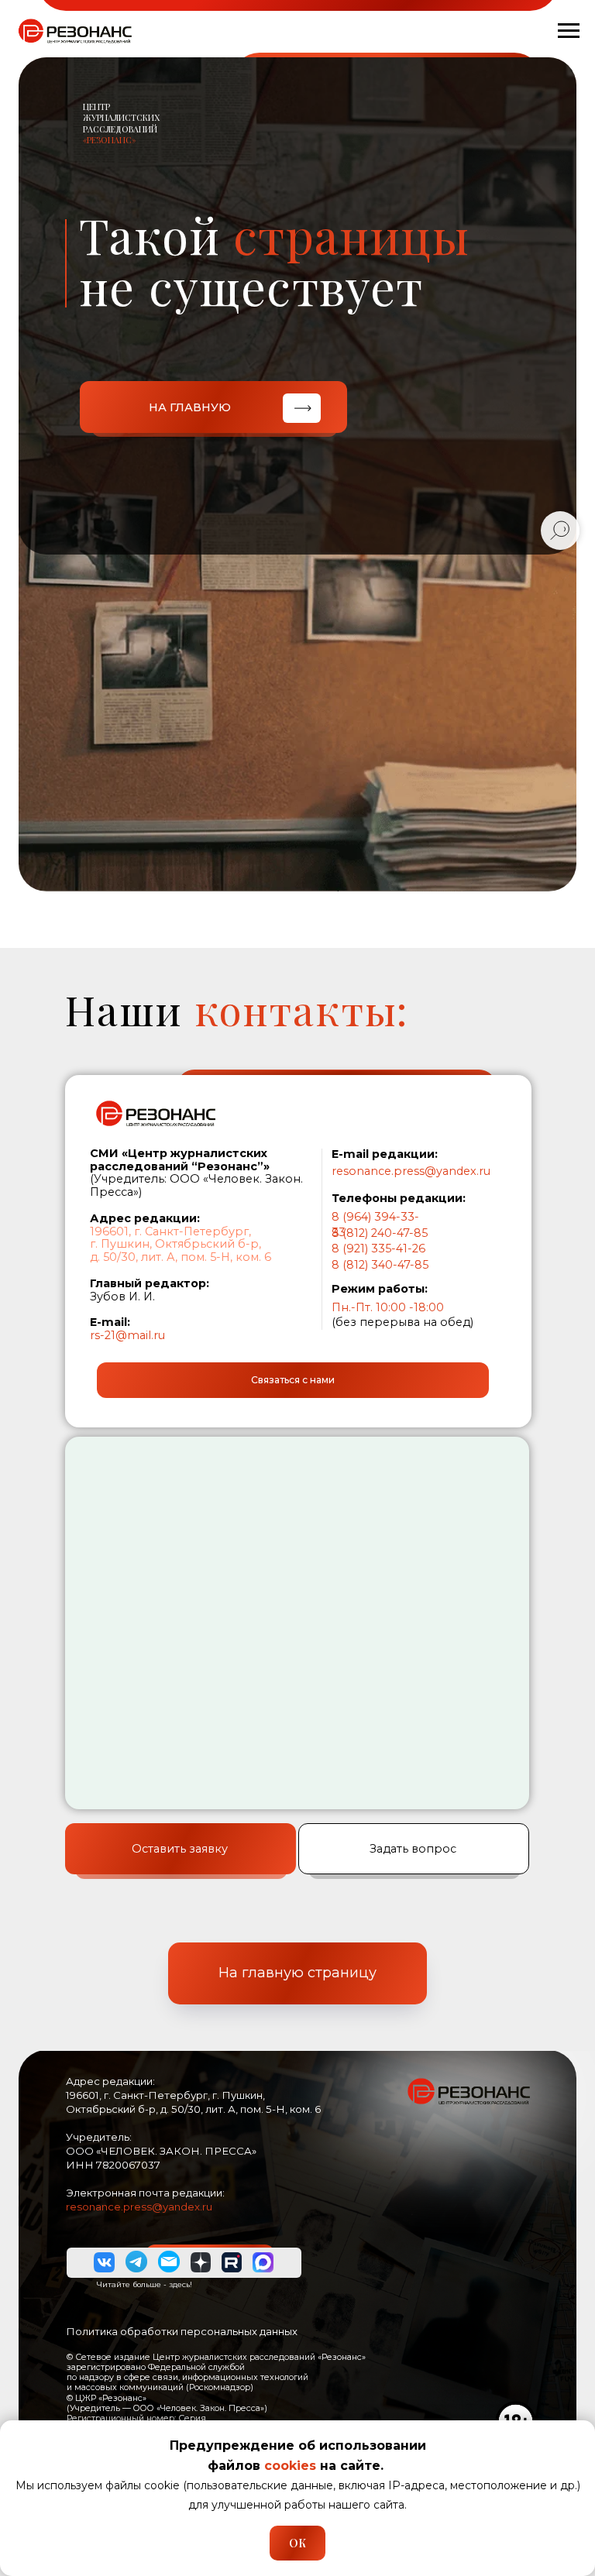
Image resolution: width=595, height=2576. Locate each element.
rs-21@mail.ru (127, 1335)
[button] (293, 1380)
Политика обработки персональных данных (182, 2331)
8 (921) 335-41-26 (378, 1249)
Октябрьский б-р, (208, 1244)
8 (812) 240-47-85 (380, 1233)
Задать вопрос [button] (413, 1849)
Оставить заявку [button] (180, 1849)
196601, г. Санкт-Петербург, (170, 1231)
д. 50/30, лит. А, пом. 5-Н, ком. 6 (181, 1257)
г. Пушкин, (121, 1244)
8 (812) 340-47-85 (380, 1265)
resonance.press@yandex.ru (411, 1171)
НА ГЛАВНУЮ (190, 407)
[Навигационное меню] (569, 31)
